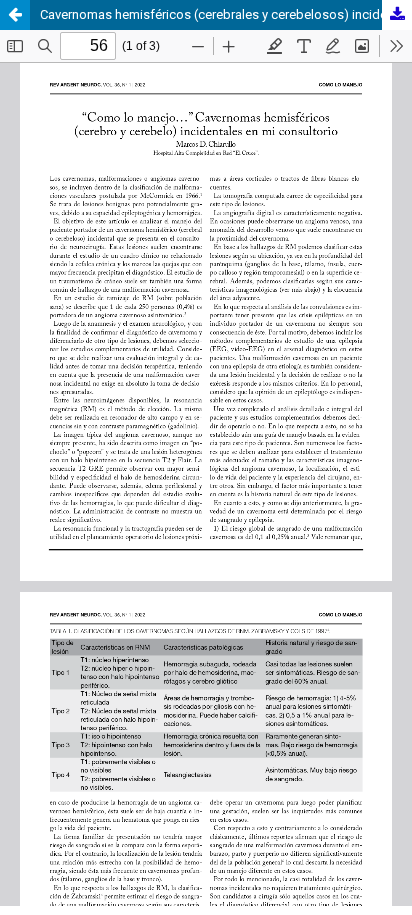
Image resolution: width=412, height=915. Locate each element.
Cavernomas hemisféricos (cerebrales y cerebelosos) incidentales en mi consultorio (226, 14)
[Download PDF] (397, 15)
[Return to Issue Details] (15, 15)
